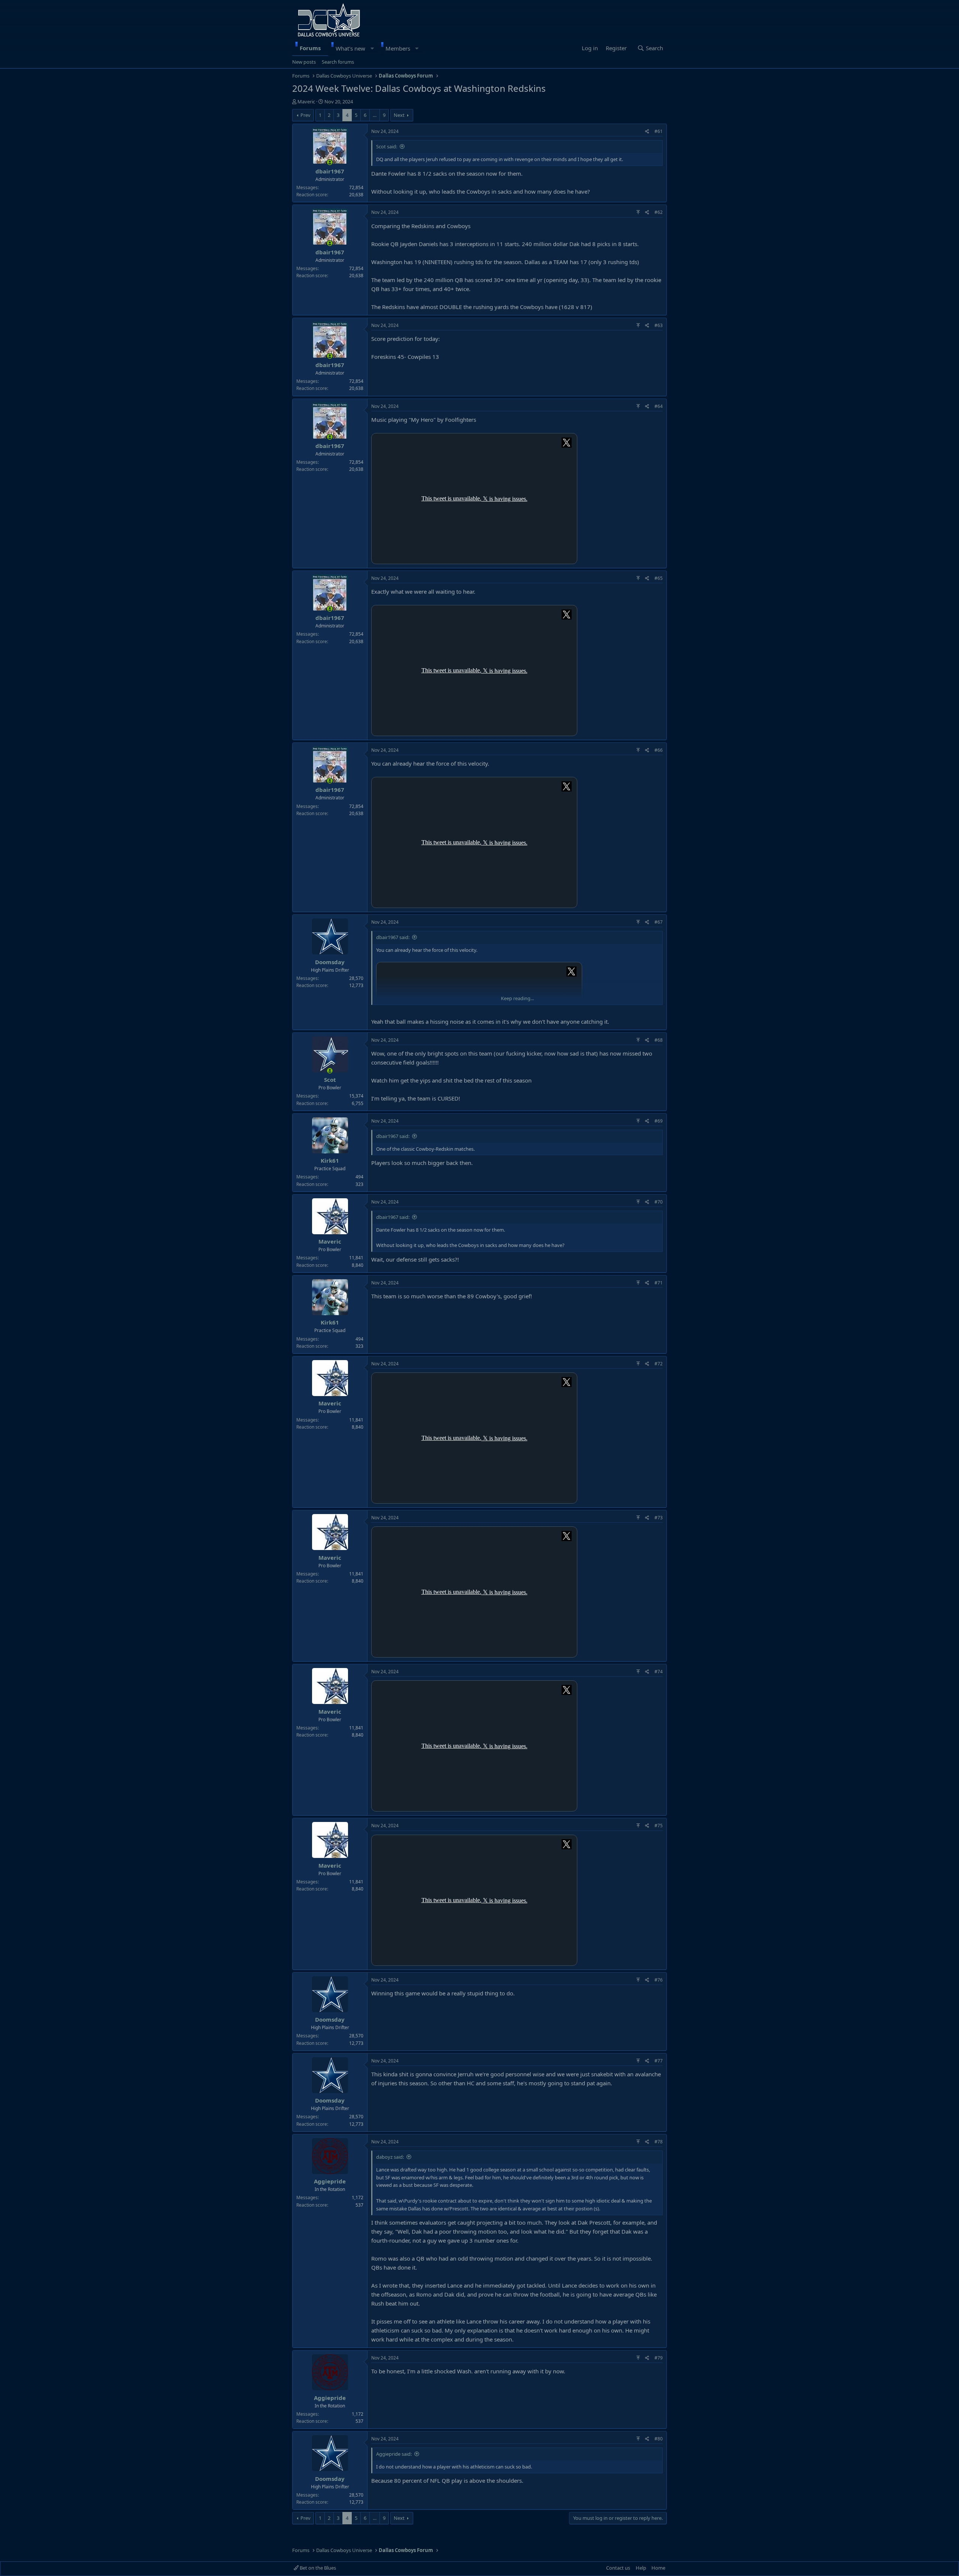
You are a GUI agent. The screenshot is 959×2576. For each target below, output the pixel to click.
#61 (659, 131)
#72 (659, 1364)
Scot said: (387, 146)
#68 (659, 1040)
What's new (350, 48)
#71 (659, 1283)
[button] (372, 48)
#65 (659, 578)
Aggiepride (330, 2181)
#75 (659, 1826)
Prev (305, 115)
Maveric (306, 102)
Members (398, 48)
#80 (659, 2439)
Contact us (618, 2568)
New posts (304, 62)
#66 (659, 750)
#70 (659, 1202)
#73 (659, 1518)
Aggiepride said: (394, 2454)
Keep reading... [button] (517, 998)
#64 (659, 406)
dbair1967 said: (393, 937)
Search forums (338, 62)
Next (399, 115)
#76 (659, 1980)
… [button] (375, 115)
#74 (659, 1672)
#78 (659, 2142)
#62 (659, 212)
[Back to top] (638, 212)
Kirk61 (330, 1160)
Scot (330, 1080)
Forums (310, 48)
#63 (659, 325)
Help (641, 2568)
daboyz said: (390, 2157)
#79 (659, 2358)
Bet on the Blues (317, 2568)
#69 (659, 1121)
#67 (659, 922)
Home (658, 2568)
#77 (659, 2061)
